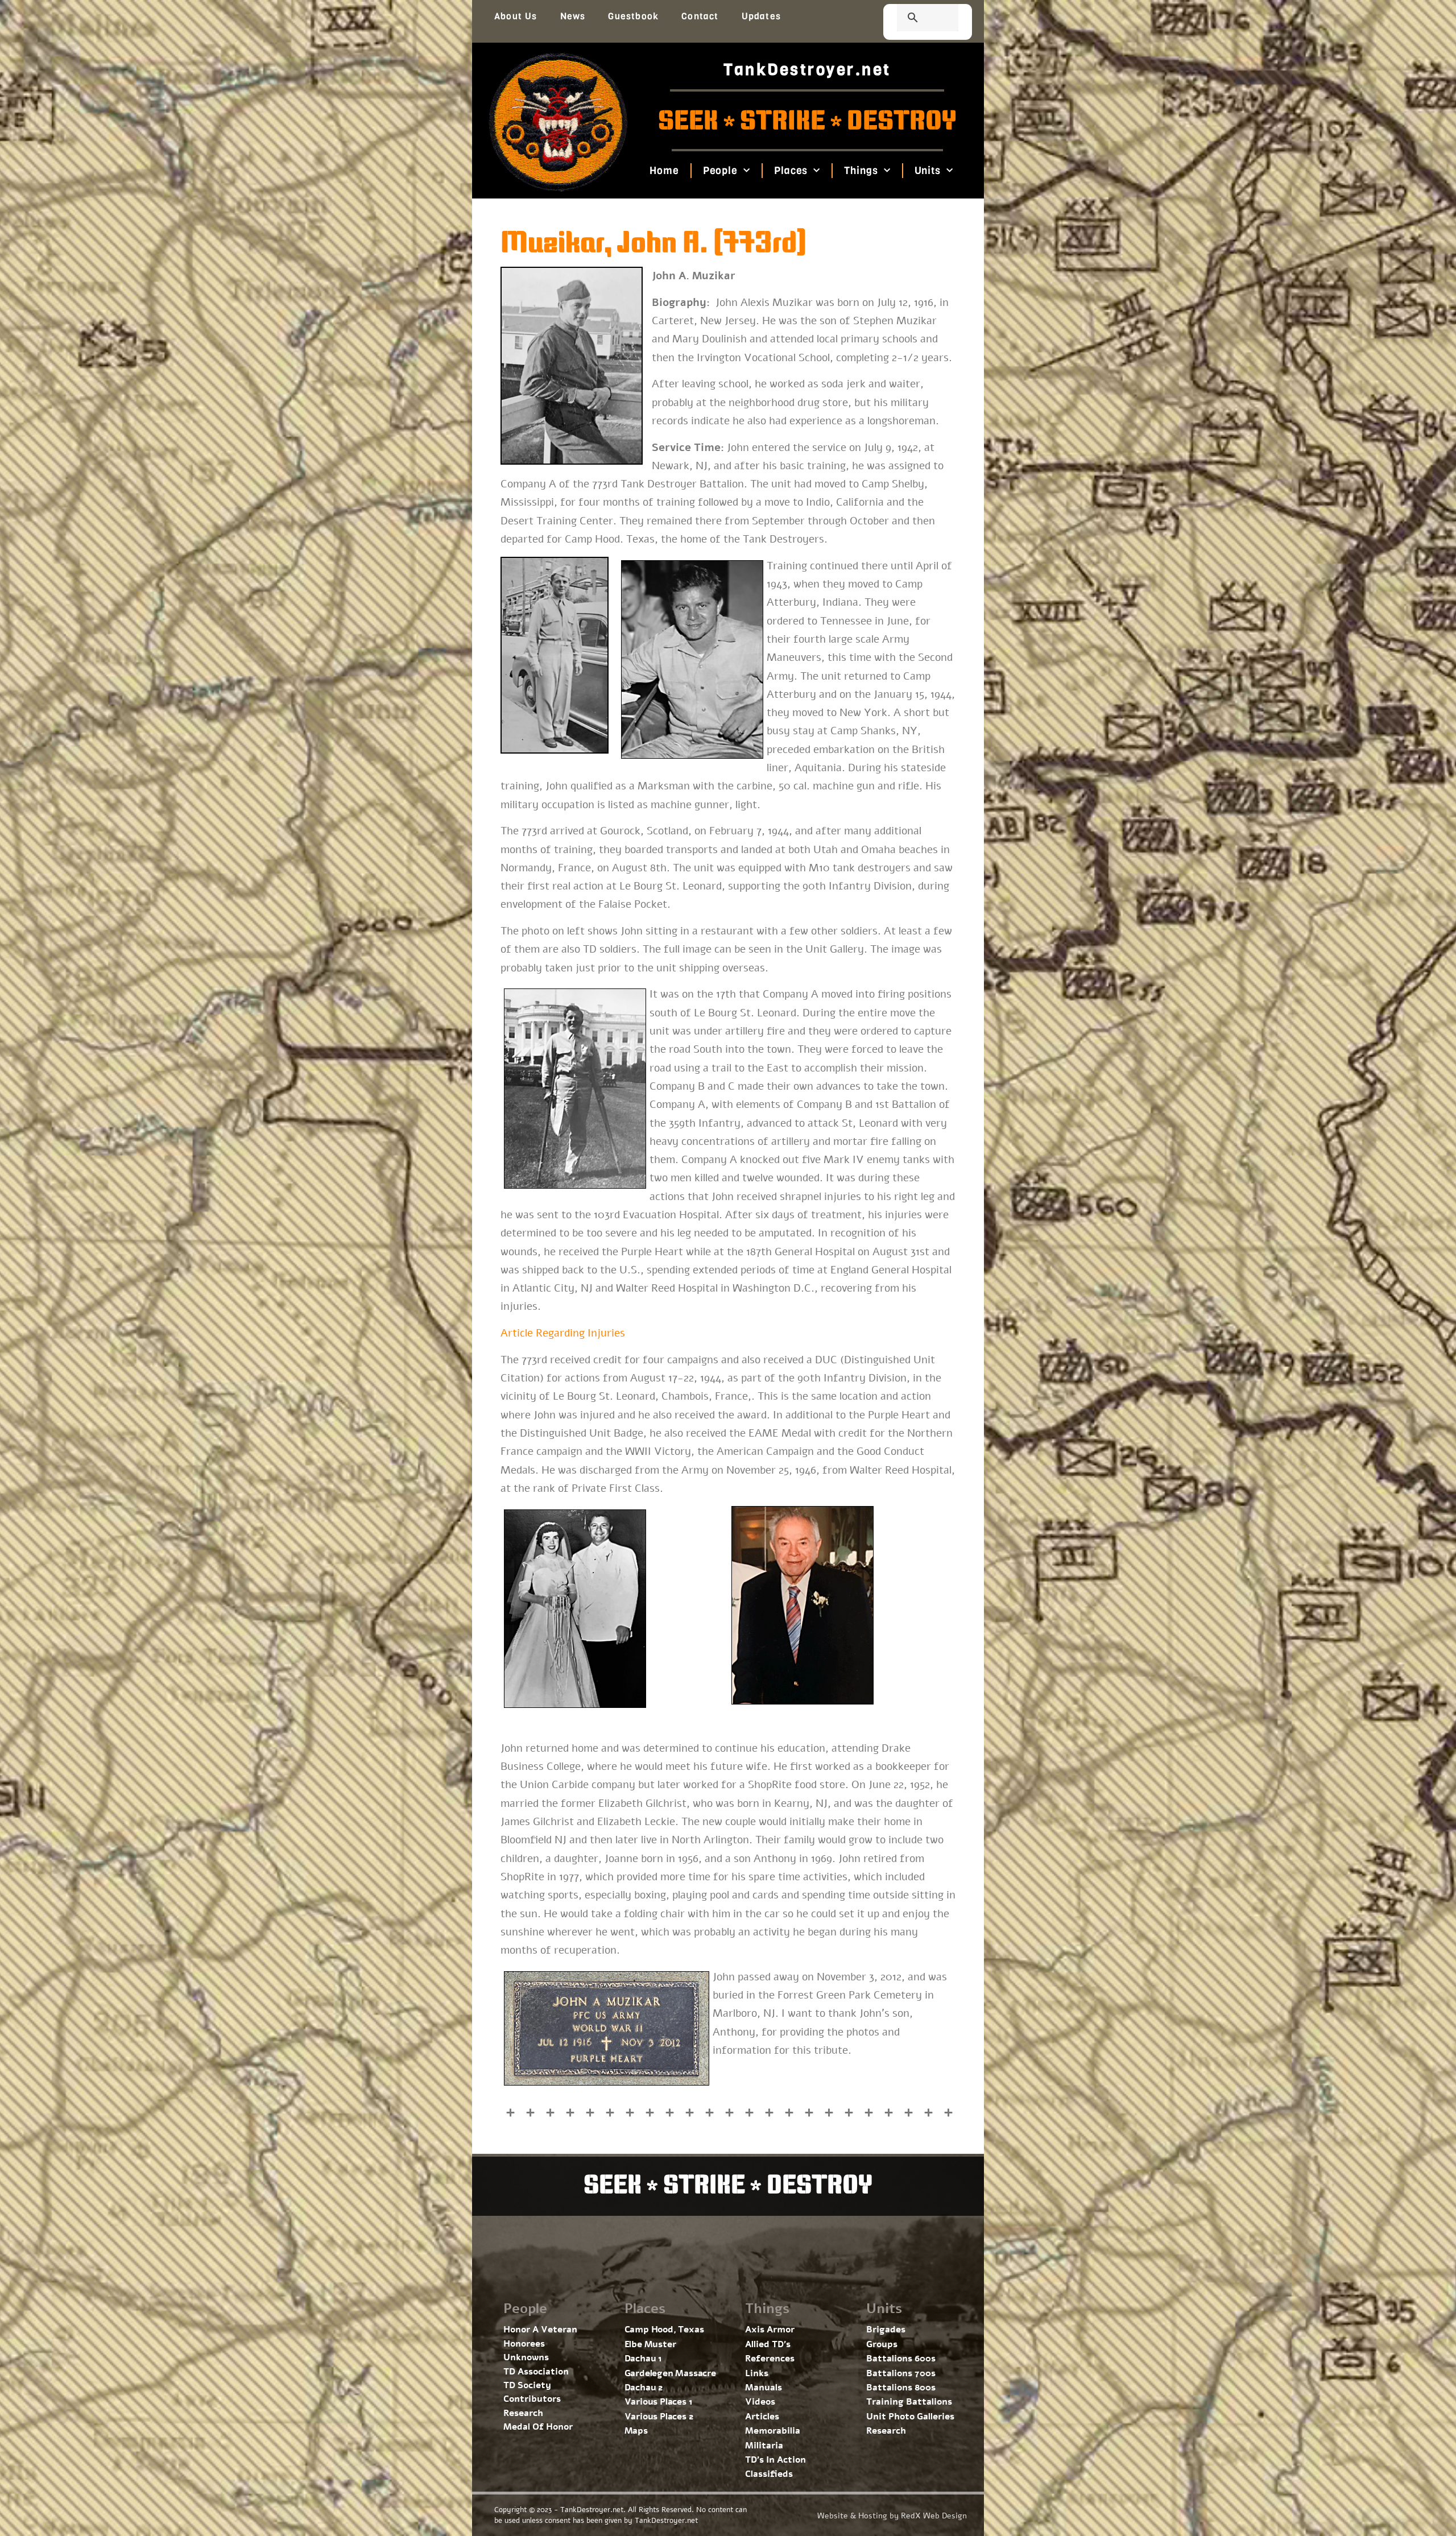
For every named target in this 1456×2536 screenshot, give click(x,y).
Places (791, 171)
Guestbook (633, 16)
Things (861, 171)
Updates (761, 16)
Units (927, 171)
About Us (516, 16)
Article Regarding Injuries (563, 1333)
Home (664, 171)
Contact (700, 16)
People (720, 171)
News (573, 16)
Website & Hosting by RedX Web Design (892, 2516)
